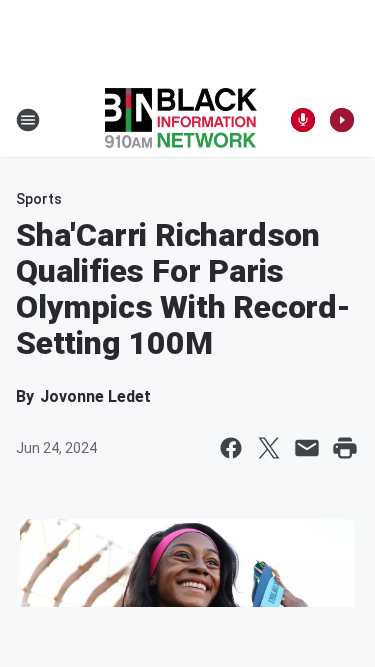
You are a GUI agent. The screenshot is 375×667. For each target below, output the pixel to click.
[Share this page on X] (269, 448)
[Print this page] (345, 448)
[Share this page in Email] (307, 448)
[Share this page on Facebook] (231, 448)
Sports (39, 199)
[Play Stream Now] (342, 120)
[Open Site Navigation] (28, 120)
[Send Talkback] (303, 120)
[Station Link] (181, 120)
